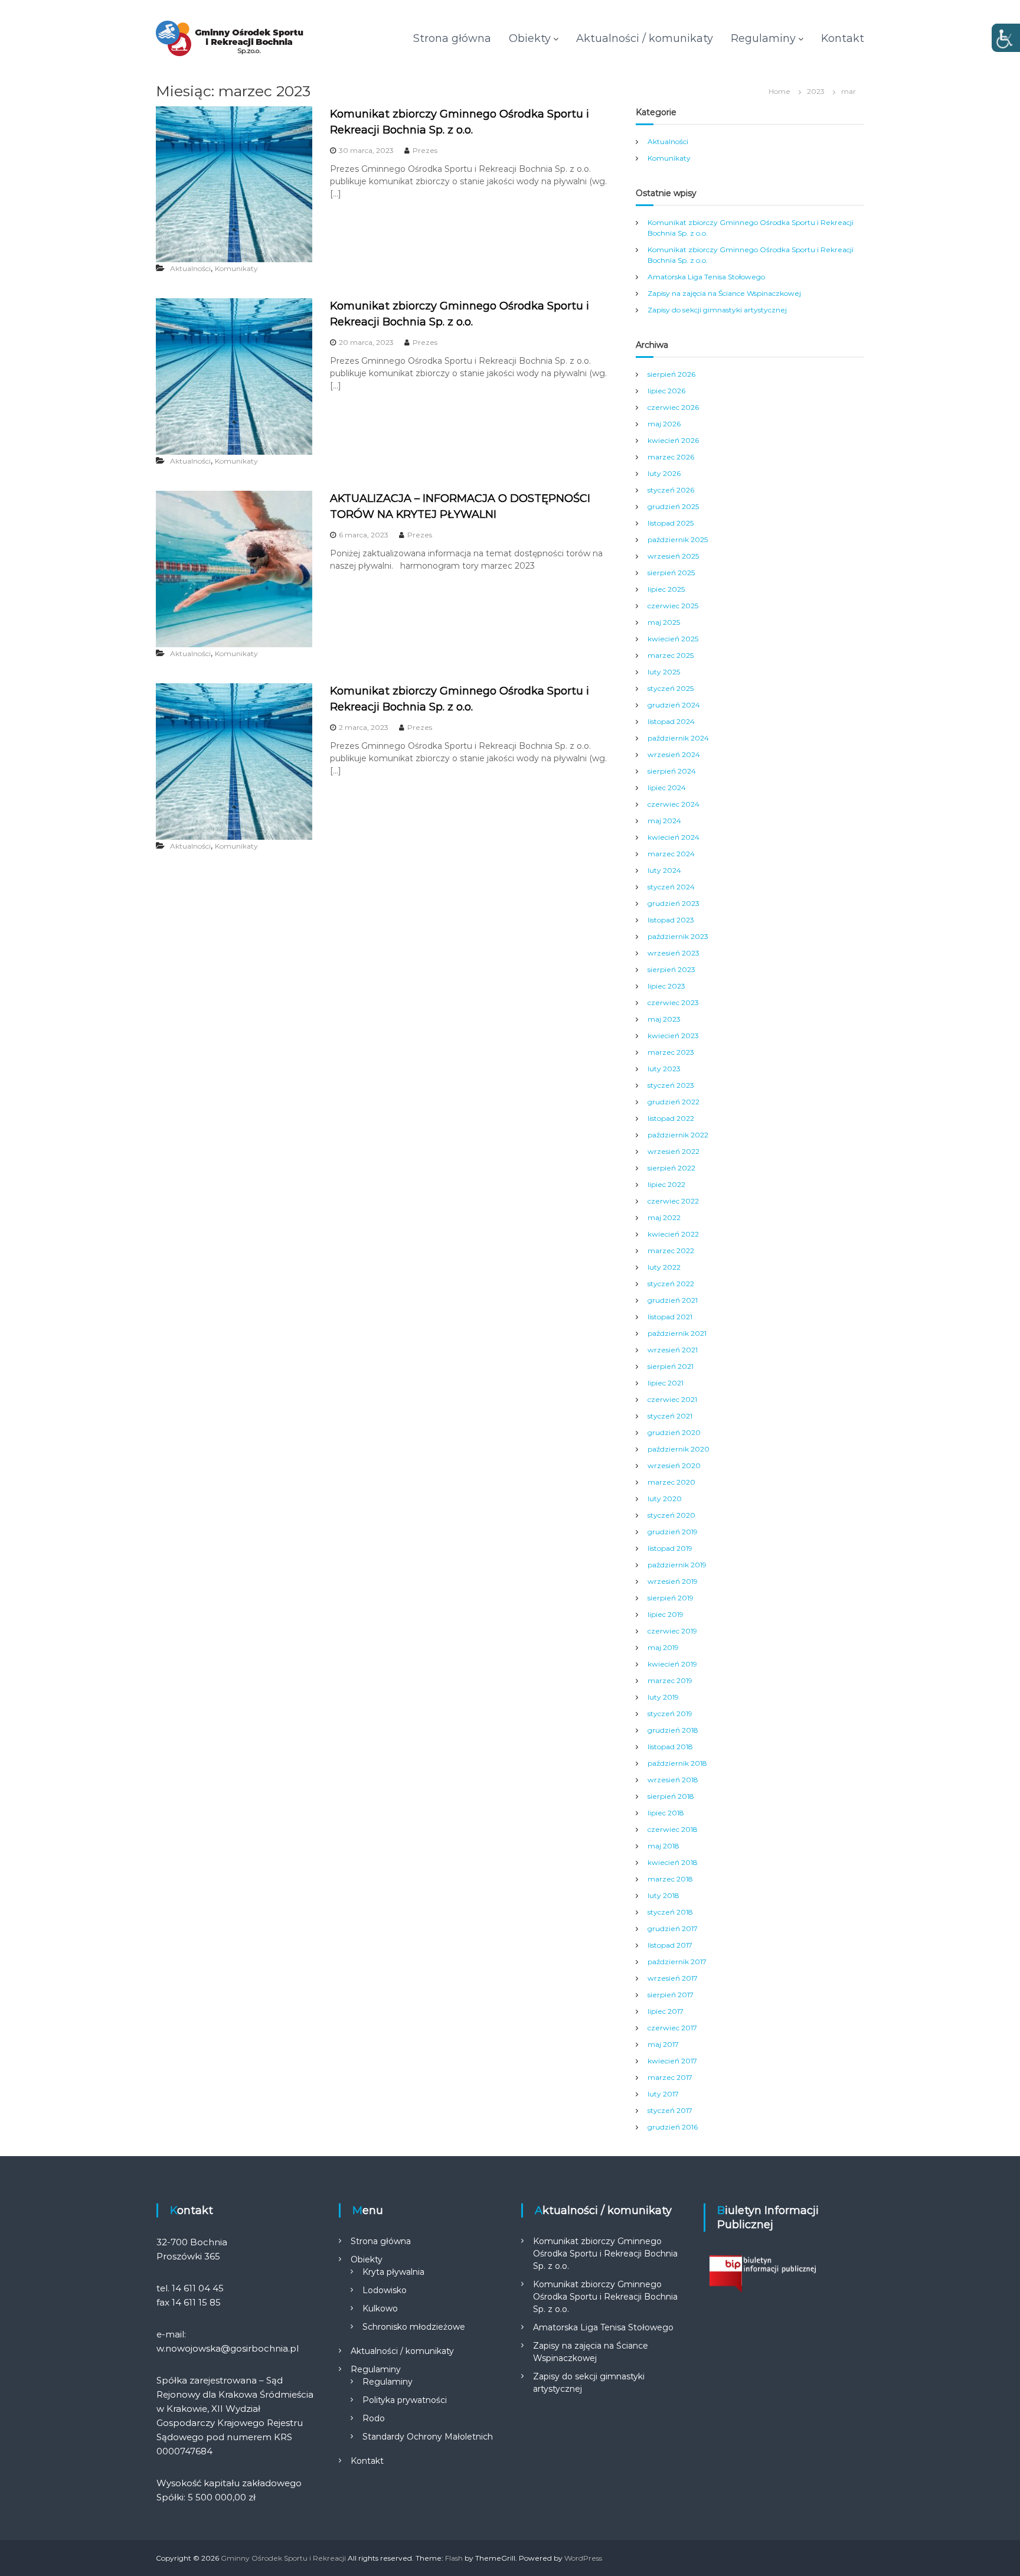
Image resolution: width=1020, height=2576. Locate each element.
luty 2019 (663, 1697)
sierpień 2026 (671, 374)
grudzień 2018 (673, 1730)
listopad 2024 (671, 721)
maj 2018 (663, 1846)
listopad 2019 (670, 1548)
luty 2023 (664, 1069)
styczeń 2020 (671, 1515)
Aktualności (190, 268)
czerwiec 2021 (672, 1399)
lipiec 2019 (666, 1614)
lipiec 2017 (666, 2011)
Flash (454, 2558)
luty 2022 (664, 1267)
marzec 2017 (670, 2077)
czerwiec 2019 (672, 1631)
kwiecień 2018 (673, 1862)
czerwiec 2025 (673, 606)
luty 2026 (664, 473)
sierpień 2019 (671, 1598)
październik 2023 (678, 936)
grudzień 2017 (673, 1928)
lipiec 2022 (666, 1184)
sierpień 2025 (671, 573)
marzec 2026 (671, 457)
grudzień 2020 (674, 1432)
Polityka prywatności (405, 2400)
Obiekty (530, 38)
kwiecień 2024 (674, 837)
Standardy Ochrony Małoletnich (428, 2437)
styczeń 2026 (671, 490)
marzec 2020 (671, 1482)
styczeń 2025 (671, 688)
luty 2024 (664, 870)
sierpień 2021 (671, 1366)
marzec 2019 (670, 1680)
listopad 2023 (671, 920)
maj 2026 (664, 424)
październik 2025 (678, 539)
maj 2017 (663, 2044)
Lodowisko (385, 2290)
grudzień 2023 (674, 903)
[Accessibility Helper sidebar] (1006, 38)
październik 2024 (678, 738)
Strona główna (452, 38)
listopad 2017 (670, 1945)
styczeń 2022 (671, 1284)
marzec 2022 (671, 1250)
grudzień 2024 (674, 705)
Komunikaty (236, 268)
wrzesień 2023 (674, 953)
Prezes (425, 150)
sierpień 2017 (671, 1995)
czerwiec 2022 (673, 1201)
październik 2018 (677, 1763)
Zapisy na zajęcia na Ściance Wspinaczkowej (724, 293)
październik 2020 (679, 1449)
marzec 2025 (671, 655)
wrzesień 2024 (674, 754)
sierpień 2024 (672, 771)
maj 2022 (664, 1217)
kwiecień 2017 (672, 2061)
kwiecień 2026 (673, 440)
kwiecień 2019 (672, 1664)
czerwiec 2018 (673, 1829)
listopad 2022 (671, 1118)
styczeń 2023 (671, 1085)
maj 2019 (663, 1647)
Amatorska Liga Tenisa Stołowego (706, 277)
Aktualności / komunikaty (645, 38)
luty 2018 (663, 1895)
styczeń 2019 (670, 1713)
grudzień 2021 (673, 1300)
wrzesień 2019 (673, 1581)
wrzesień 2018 (673, 1780)
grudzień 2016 (673, 2127)
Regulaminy (763, 38)
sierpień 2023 (671, 969)
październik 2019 (677, 1565)
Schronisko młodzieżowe (414, 2327)
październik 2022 (678, 1135)
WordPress (583, 2558)
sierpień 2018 (671, 1796)
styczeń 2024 (671, 887)
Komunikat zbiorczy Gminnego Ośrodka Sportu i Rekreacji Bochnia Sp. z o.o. (605, 2254)
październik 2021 (677, 1333)
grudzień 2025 (673, 506)
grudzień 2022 (674, 1102)
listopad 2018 (670, 1747)
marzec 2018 (670, 1879)
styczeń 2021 (670, 1416)
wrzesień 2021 (673, 1350)
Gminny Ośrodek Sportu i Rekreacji (283, 2558)
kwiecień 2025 (673, 639)
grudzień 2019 (673, 1532)
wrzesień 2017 (673, 1978)
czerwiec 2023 (673, 1002)
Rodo (374, 2418)
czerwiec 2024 (674, 804)
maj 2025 (664, 622)
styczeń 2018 (670, 1912)
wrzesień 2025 (673, 556)
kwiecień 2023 (673, 1036)
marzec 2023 (671, 1052)
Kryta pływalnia (393, 2272)
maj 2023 (664, 1019)
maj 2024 (664, 821)
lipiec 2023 (666, 986)
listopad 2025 (671, 523)
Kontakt (843, 38)
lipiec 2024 (667, 788)
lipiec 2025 (666, 589)
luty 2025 (664, 672)
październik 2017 (677, 1962)
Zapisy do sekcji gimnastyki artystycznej (717, 310)
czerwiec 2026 (673, 407)
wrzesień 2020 (674, 1465)
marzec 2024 (671, 854)
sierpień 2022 (671, 1168)
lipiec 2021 (666, 1383)
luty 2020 (665, 1499)
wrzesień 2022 (674, 1151)
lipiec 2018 (666, 1813)
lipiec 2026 (666, 391)
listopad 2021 (670, 1317)
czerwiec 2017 (672, 2028)
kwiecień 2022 (673, 1234)
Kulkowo (380, 2308)
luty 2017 (663, 2094)
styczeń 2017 (670, 2110)
